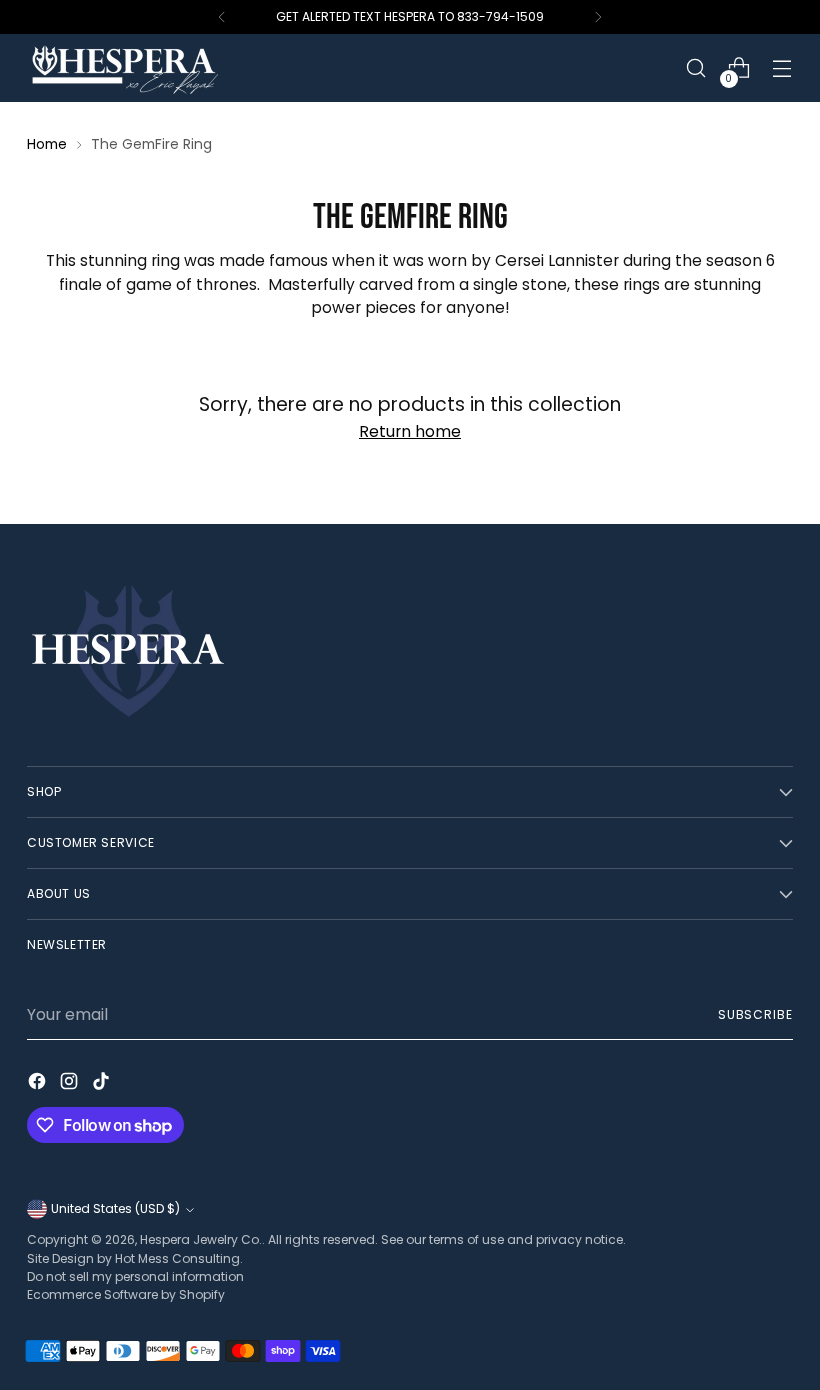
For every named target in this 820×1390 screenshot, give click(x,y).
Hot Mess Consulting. (179, 1258)
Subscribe (755, 1014)
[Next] (598, 17)
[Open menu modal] (782, 68)
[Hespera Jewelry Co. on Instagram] (71, 1084)
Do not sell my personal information (135, 1276)
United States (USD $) (115, 1208)
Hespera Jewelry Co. (201, 1239)
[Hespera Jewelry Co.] (152, 68)
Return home (410, 431)
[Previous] (222, 17)
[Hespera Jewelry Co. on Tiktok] (103, 1084)
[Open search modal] (696, 68)
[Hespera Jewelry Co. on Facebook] (39, 1084)
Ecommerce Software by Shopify (126, 1294)
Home (47, 144)
